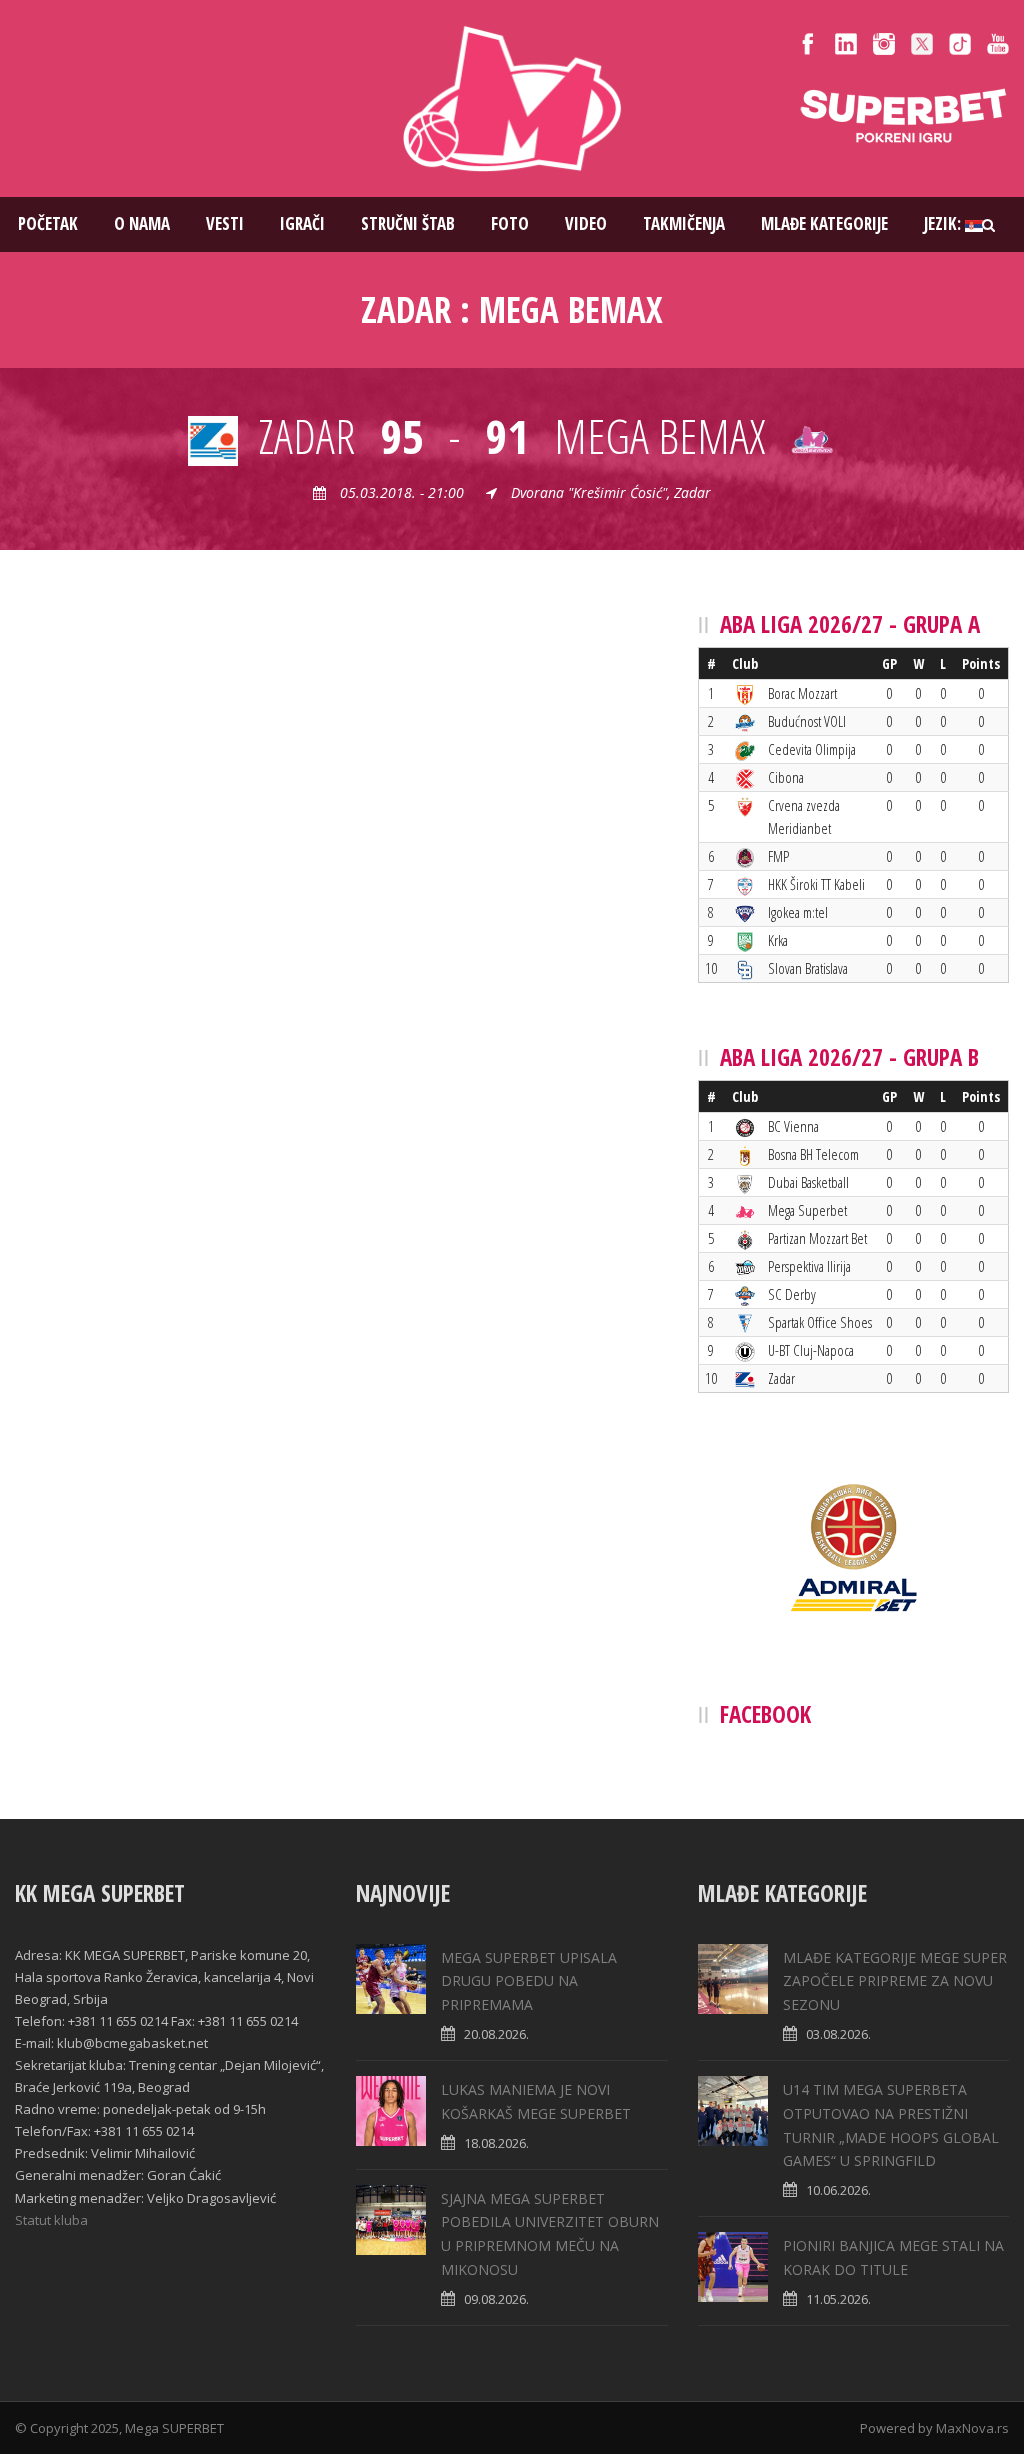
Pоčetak (48, 223)
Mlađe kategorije (824, 223)
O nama (142, 223)
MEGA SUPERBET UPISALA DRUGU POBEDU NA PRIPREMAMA (529, 1981)
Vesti (225, 223)
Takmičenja (684, 223)
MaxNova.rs (972, 2428)
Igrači (302, 223)
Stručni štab (408, 223)
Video (586, 223)
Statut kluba (51, 2220)
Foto (510, 223)
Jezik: (944, 223)
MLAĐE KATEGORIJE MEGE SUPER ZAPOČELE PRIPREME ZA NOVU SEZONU (895, 1981)
